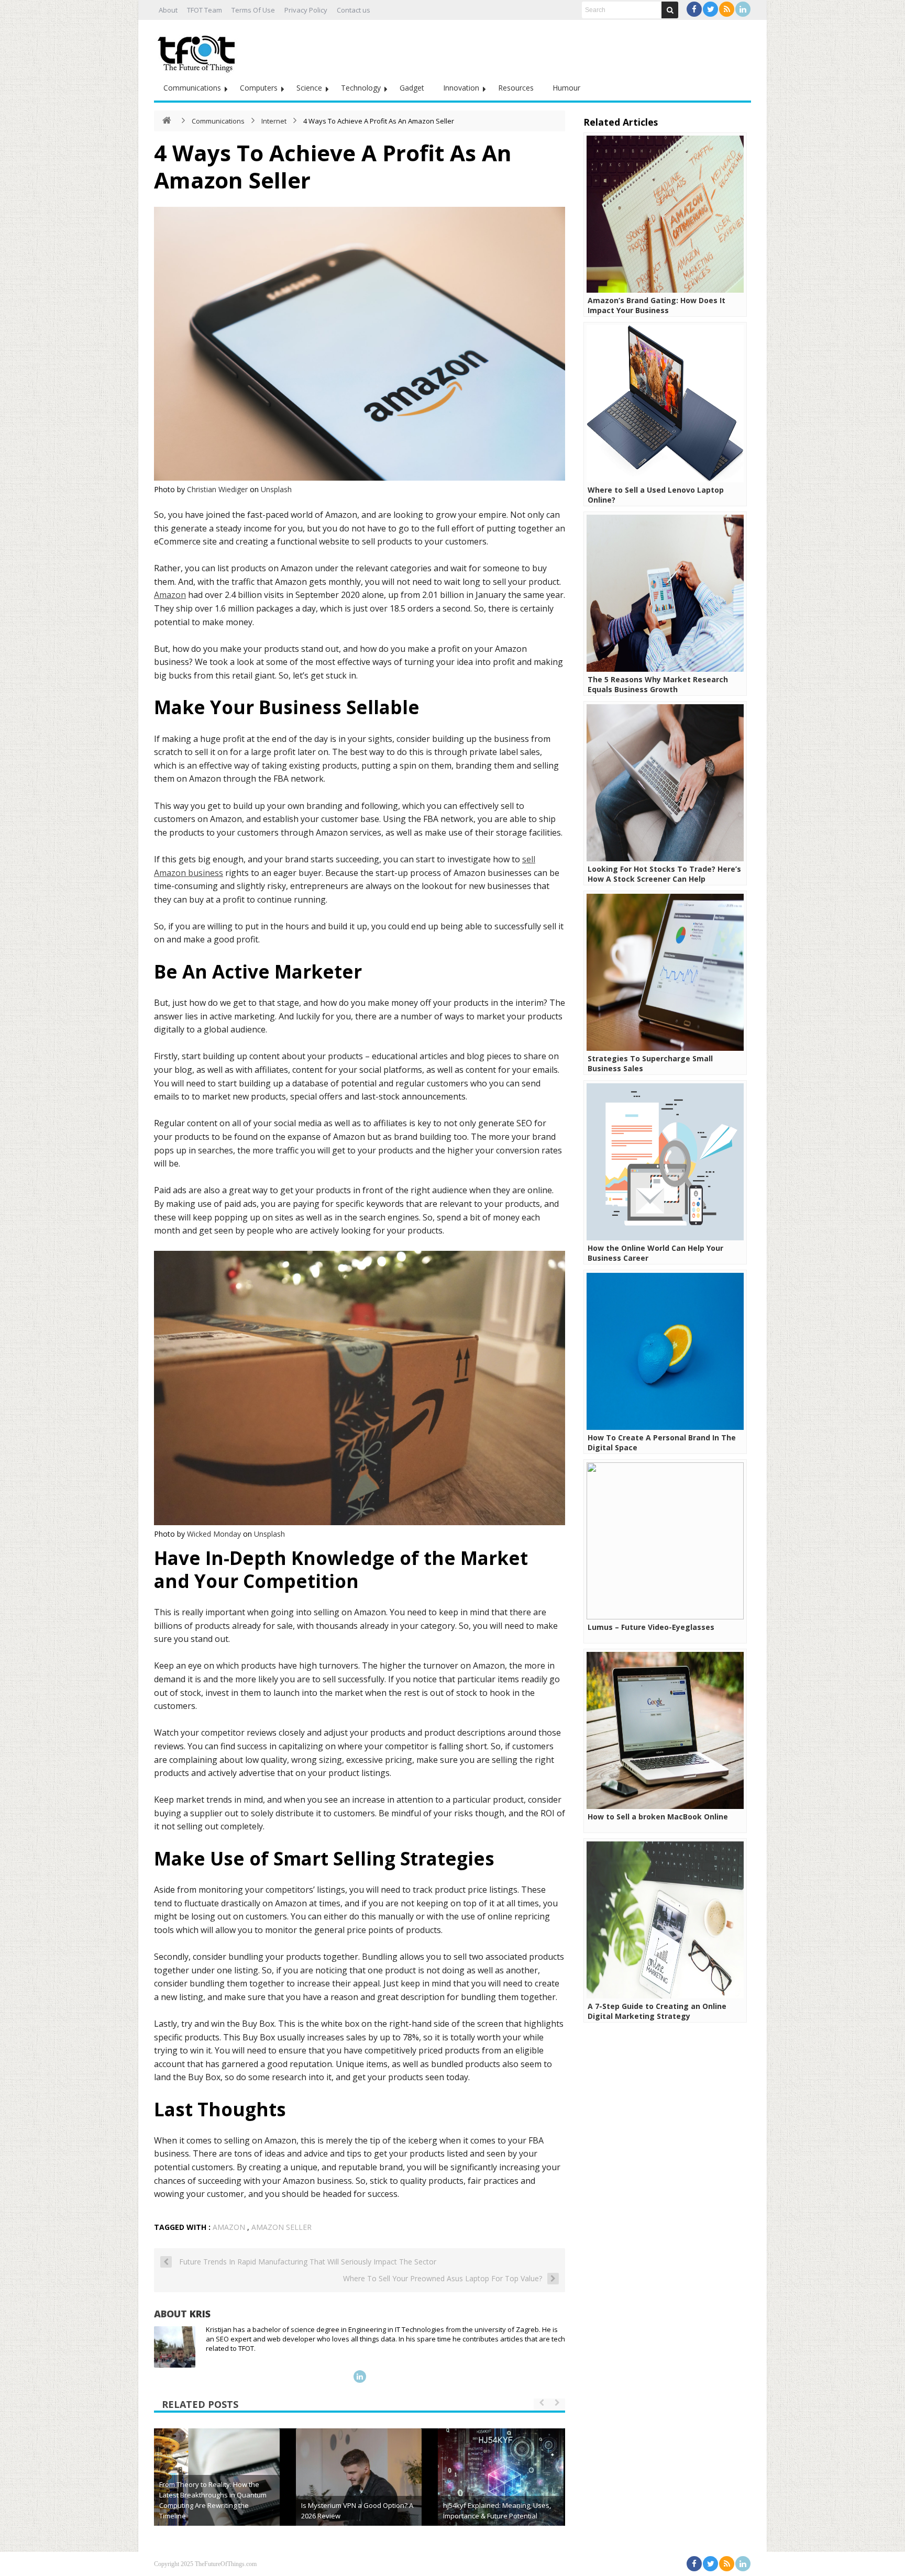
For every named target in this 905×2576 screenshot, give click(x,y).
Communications (192, 88)
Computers (259, 88)
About (168, 10)
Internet (274, 121)
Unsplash (276, 489)
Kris (200, 2314)
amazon (229, 2227)
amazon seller (282, 2227)
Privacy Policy (306, 10)
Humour (566, 88)
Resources (516, 88)
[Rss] (727, 9)
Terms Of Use (253, 10)
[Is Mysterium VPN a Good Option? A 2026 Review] (359, 2491)
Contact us (354, 10)
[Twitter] (710, 9)
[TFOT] (198, 50)
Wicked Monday (214, 1534)
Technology (361, 88)
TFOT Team (205, 10)
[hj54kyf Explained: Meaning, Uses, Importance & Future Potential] (501, 2491)
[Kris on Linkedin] (360, 2377)
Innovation (461, 88)
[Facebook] (694, 9)
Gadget (412, 88)
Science (309, 88)
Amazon (170, 595)
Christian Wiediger (217, 489)
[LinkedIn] (743, 9)
